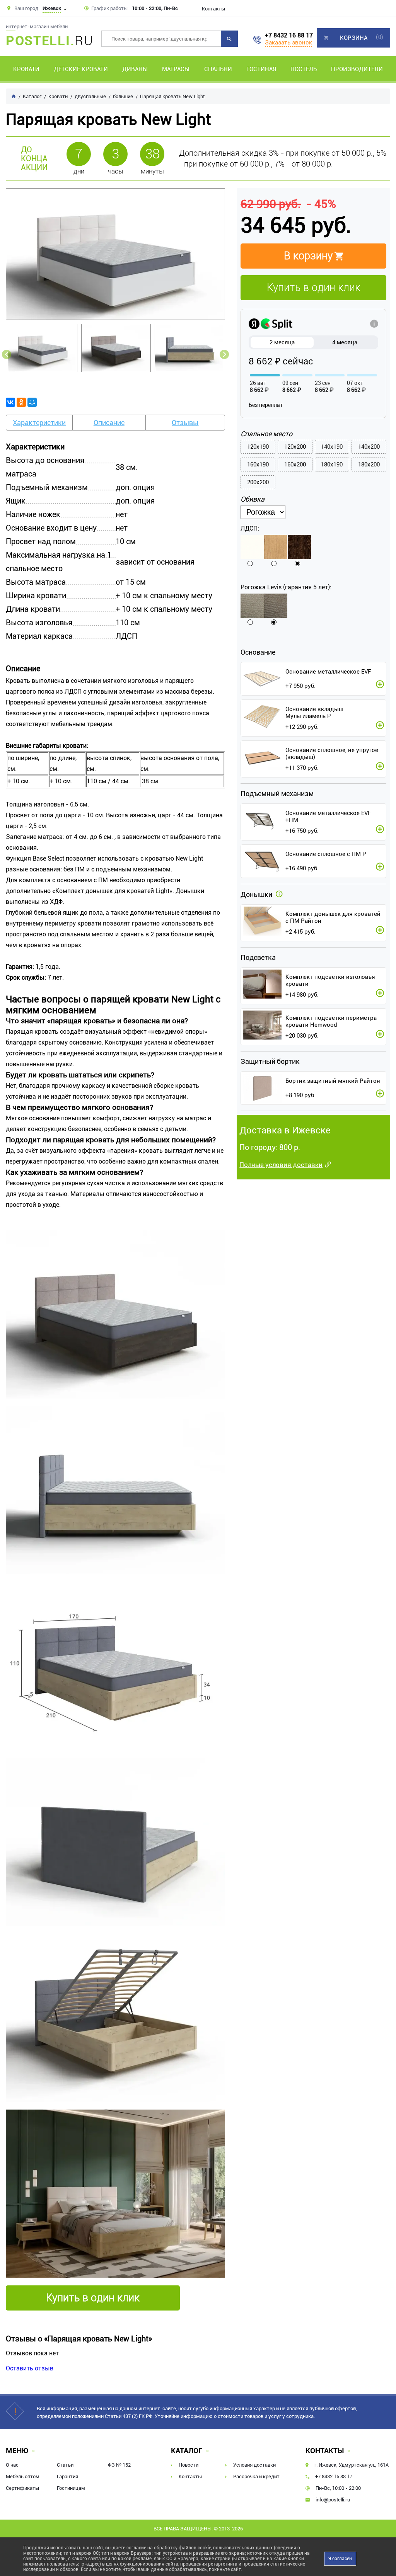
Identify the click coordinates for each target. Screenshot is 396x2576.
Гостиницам (71, 2488)
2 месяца (282, 342)
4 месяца (345, 342)
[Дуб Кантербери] (299, 547)
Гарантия (67, 2476)
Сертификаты (22, 2488)
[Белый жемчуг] (252, 547)
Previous (7, 354)
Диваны (135, 69)
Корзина (354, 38)
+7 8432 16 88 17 (289, 36)
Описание (109, 423)
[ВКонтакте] (10, 402)
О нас (12, 2465)
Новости (189, 2465)
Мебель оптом (23, 2476)
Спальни (218, 69)
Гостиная (261, 69)
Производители (357, 69)
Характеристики (39, 423)
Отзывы (185, 423)
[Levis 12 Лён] (252, 606)
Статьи (65, 2465)
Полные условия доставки (281, 1165)
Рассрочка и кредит (256, 2476)
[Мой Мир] (32, 402)
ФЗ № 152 (119, 2465)
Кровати (26, 69)
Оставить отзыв (30, 2368)
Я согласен (340, 2559)
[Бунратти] (276, 547)
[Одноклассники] (21, 402)
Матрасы (176, 69)
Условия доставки (254, 2465)
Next (224, 354)
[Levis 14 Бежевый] (276, 606)
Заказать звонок (288, 43)
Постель (304, 69)
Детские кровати (81, 69)
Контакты (213, 9)
